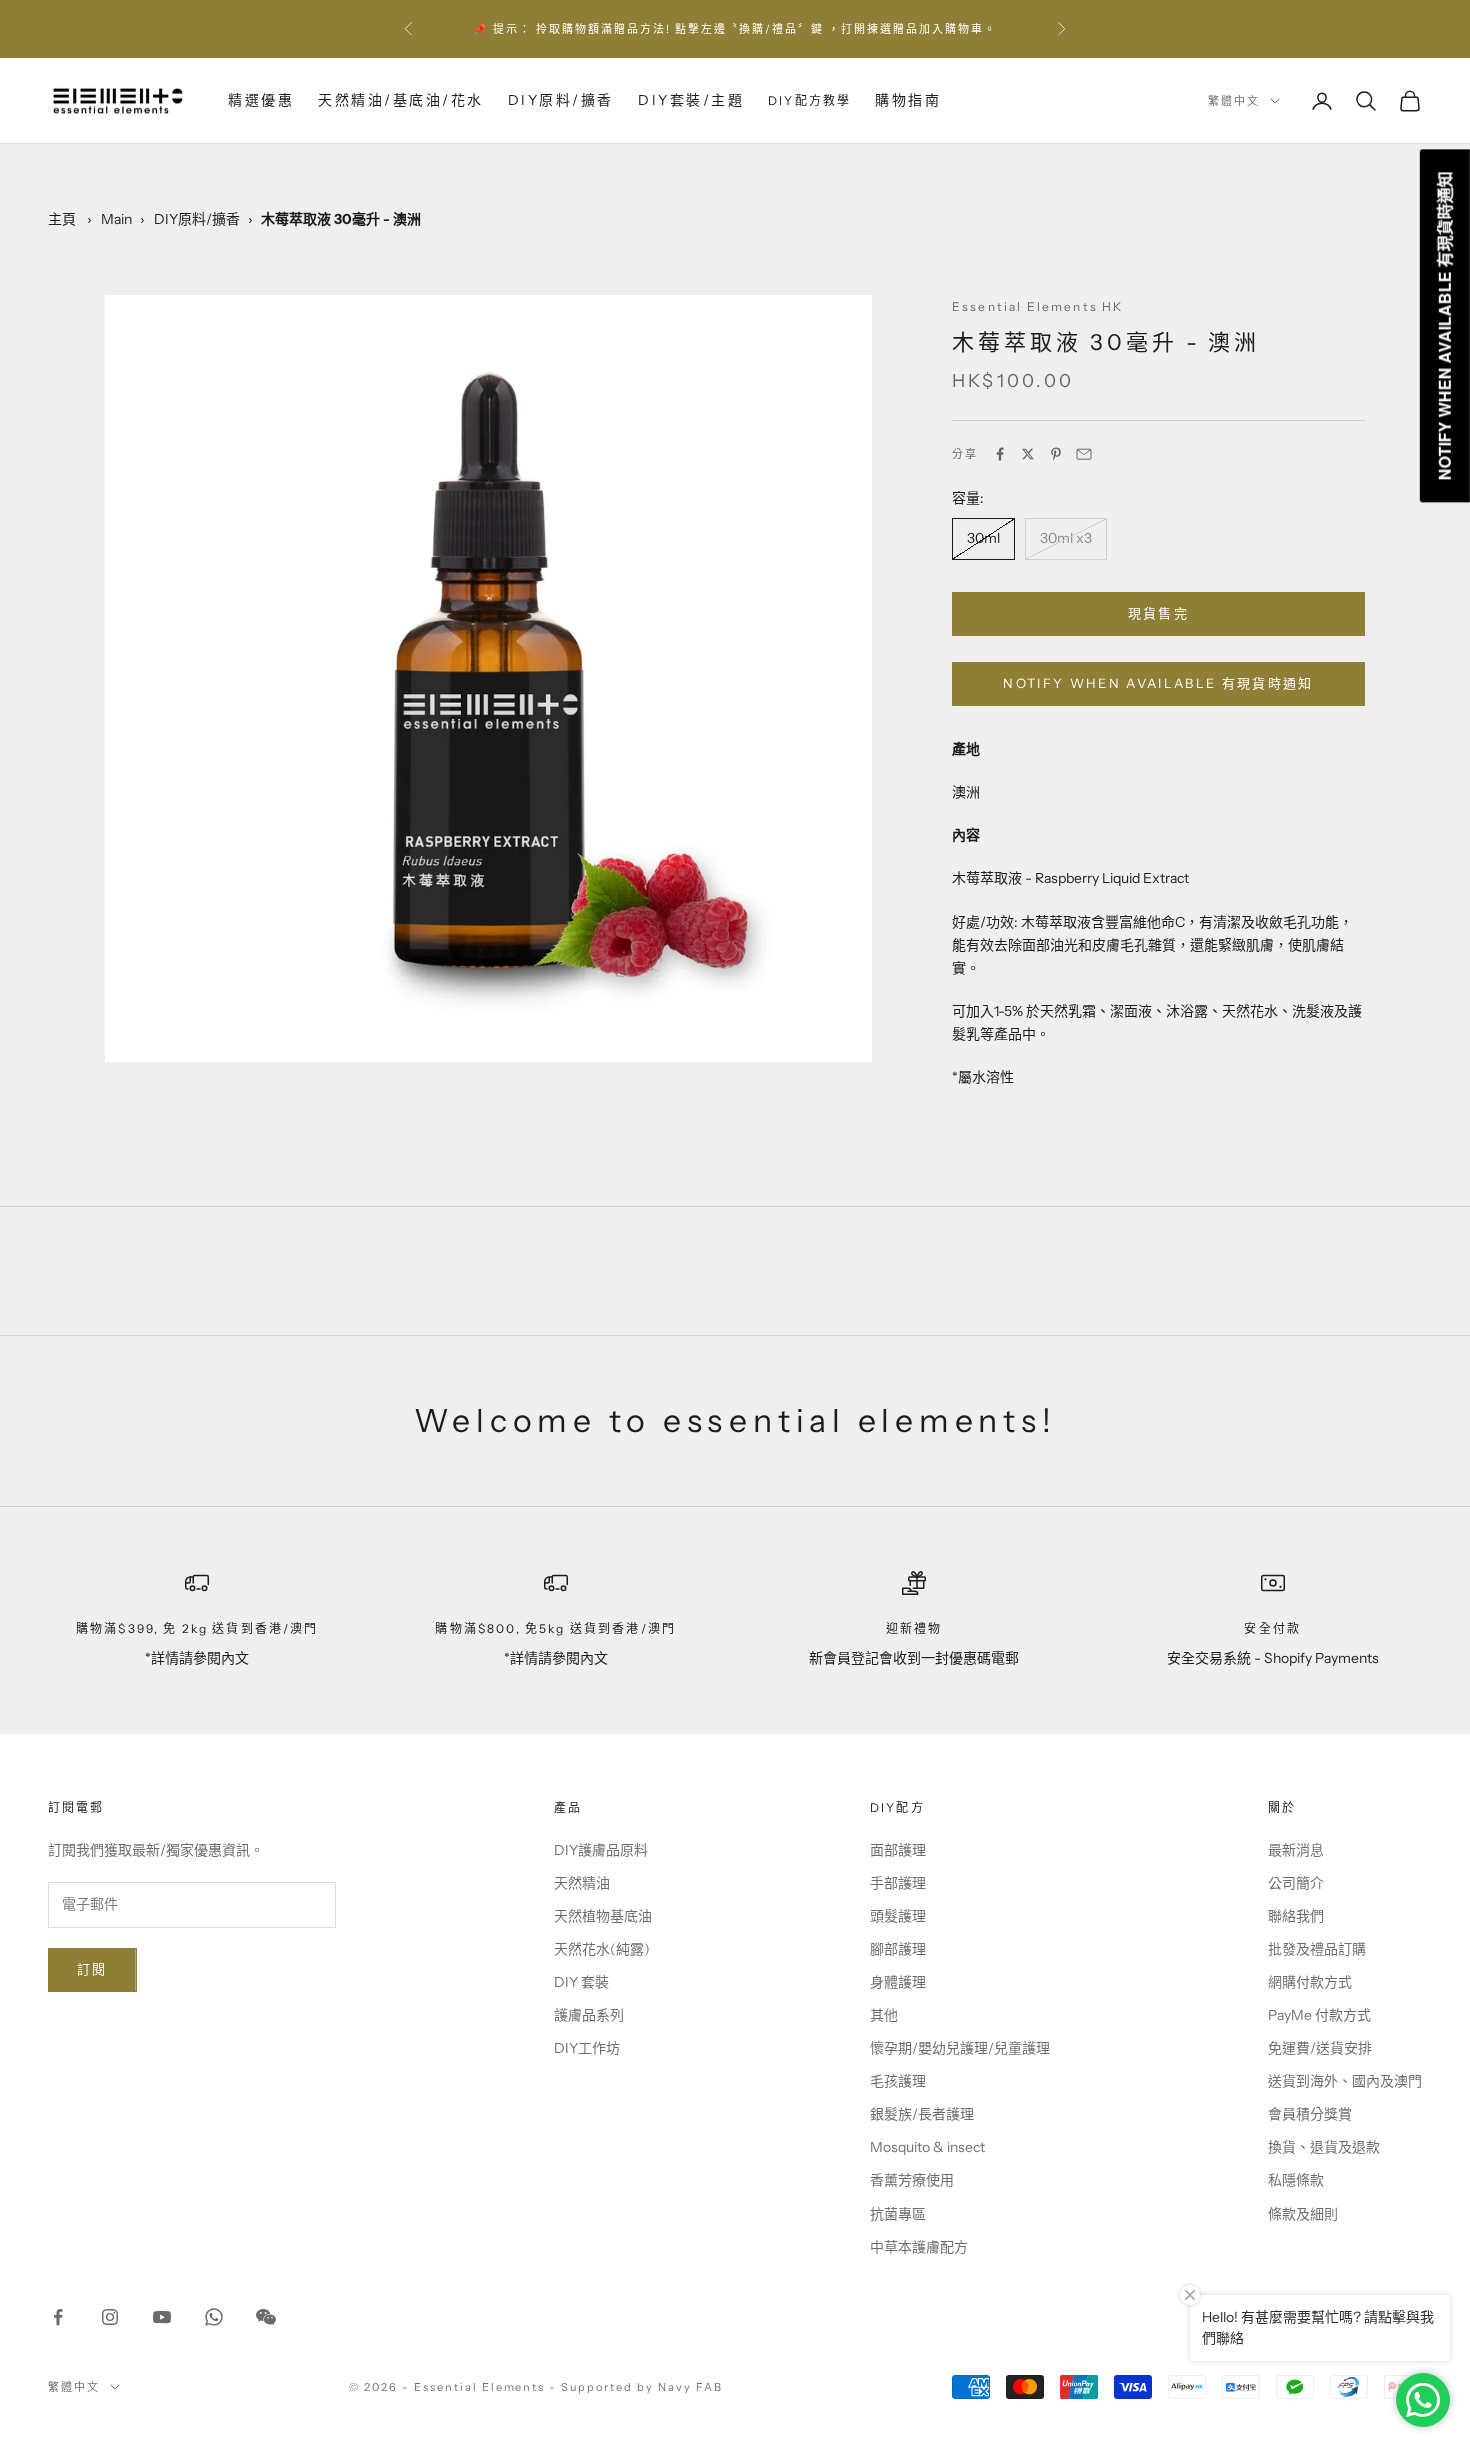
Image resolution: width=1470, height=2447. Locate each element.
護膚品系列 (589, 2015)
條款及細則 (1303, 2214)
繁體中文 (1234, 101)
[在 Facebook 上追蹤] (58, 2317)
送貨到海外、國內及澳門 (1345, 2081)
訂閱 (92, 1969)
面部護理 (898, 1850)
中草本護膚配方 (919, 2247)
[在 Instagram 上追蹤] (110, 2317)
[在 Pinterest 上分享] (1056, 454)
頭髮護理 (898, 1916)
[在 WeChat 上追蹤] (266, 2317)
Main (116, 219)
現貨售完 (1158, 613)
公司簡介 (1296, 1883)
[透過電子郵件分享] (1084, 454)
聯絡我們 (1296, 1916)
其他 (884, 2015)
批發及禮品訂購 (1317, 1949)
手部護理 (898, 1883)
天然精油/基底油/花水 (401, 100)
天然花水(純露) (602, 1949)
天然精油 (582, 1883)
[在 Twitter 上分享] (1028, 454)
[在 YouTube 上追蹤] (162, 2317)
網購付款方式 (1310, 1982)
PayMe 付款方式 (1319, 2015)
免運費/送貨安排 (1320, 2048)
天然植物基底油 (603, 1916)
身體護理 (898, 1982)
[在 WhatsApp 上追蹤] (214, 2317)
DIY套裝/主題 (691, 100)
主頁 (62, 219)
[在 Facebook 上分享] (1000, 454)
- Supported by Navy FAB (636, 2387)
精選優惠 (261, 100)
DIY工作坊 (587, 2048)
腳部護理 (898, 1949)
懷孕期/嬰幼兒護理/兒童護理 (960, 2048)
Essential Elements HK (1037, 306)
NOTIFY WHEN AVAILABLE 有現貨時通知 (1158, 684)
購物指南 (908, 100)
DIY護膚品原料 (601, 1850)
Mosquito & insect (927, 2147)
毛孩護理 (898, 2081)
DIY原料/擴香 (561, 100)
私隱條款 (1296, 2180)
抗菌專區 (898, 2214)
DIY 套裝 (581, 1982)
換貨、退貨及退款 (1324, 2147)
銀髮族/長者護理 (922, 2114)
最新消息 (1296, 1850)
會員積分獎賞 (1310, 2114)
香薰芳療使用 (912, 2180)
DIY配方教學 (809, 100)
